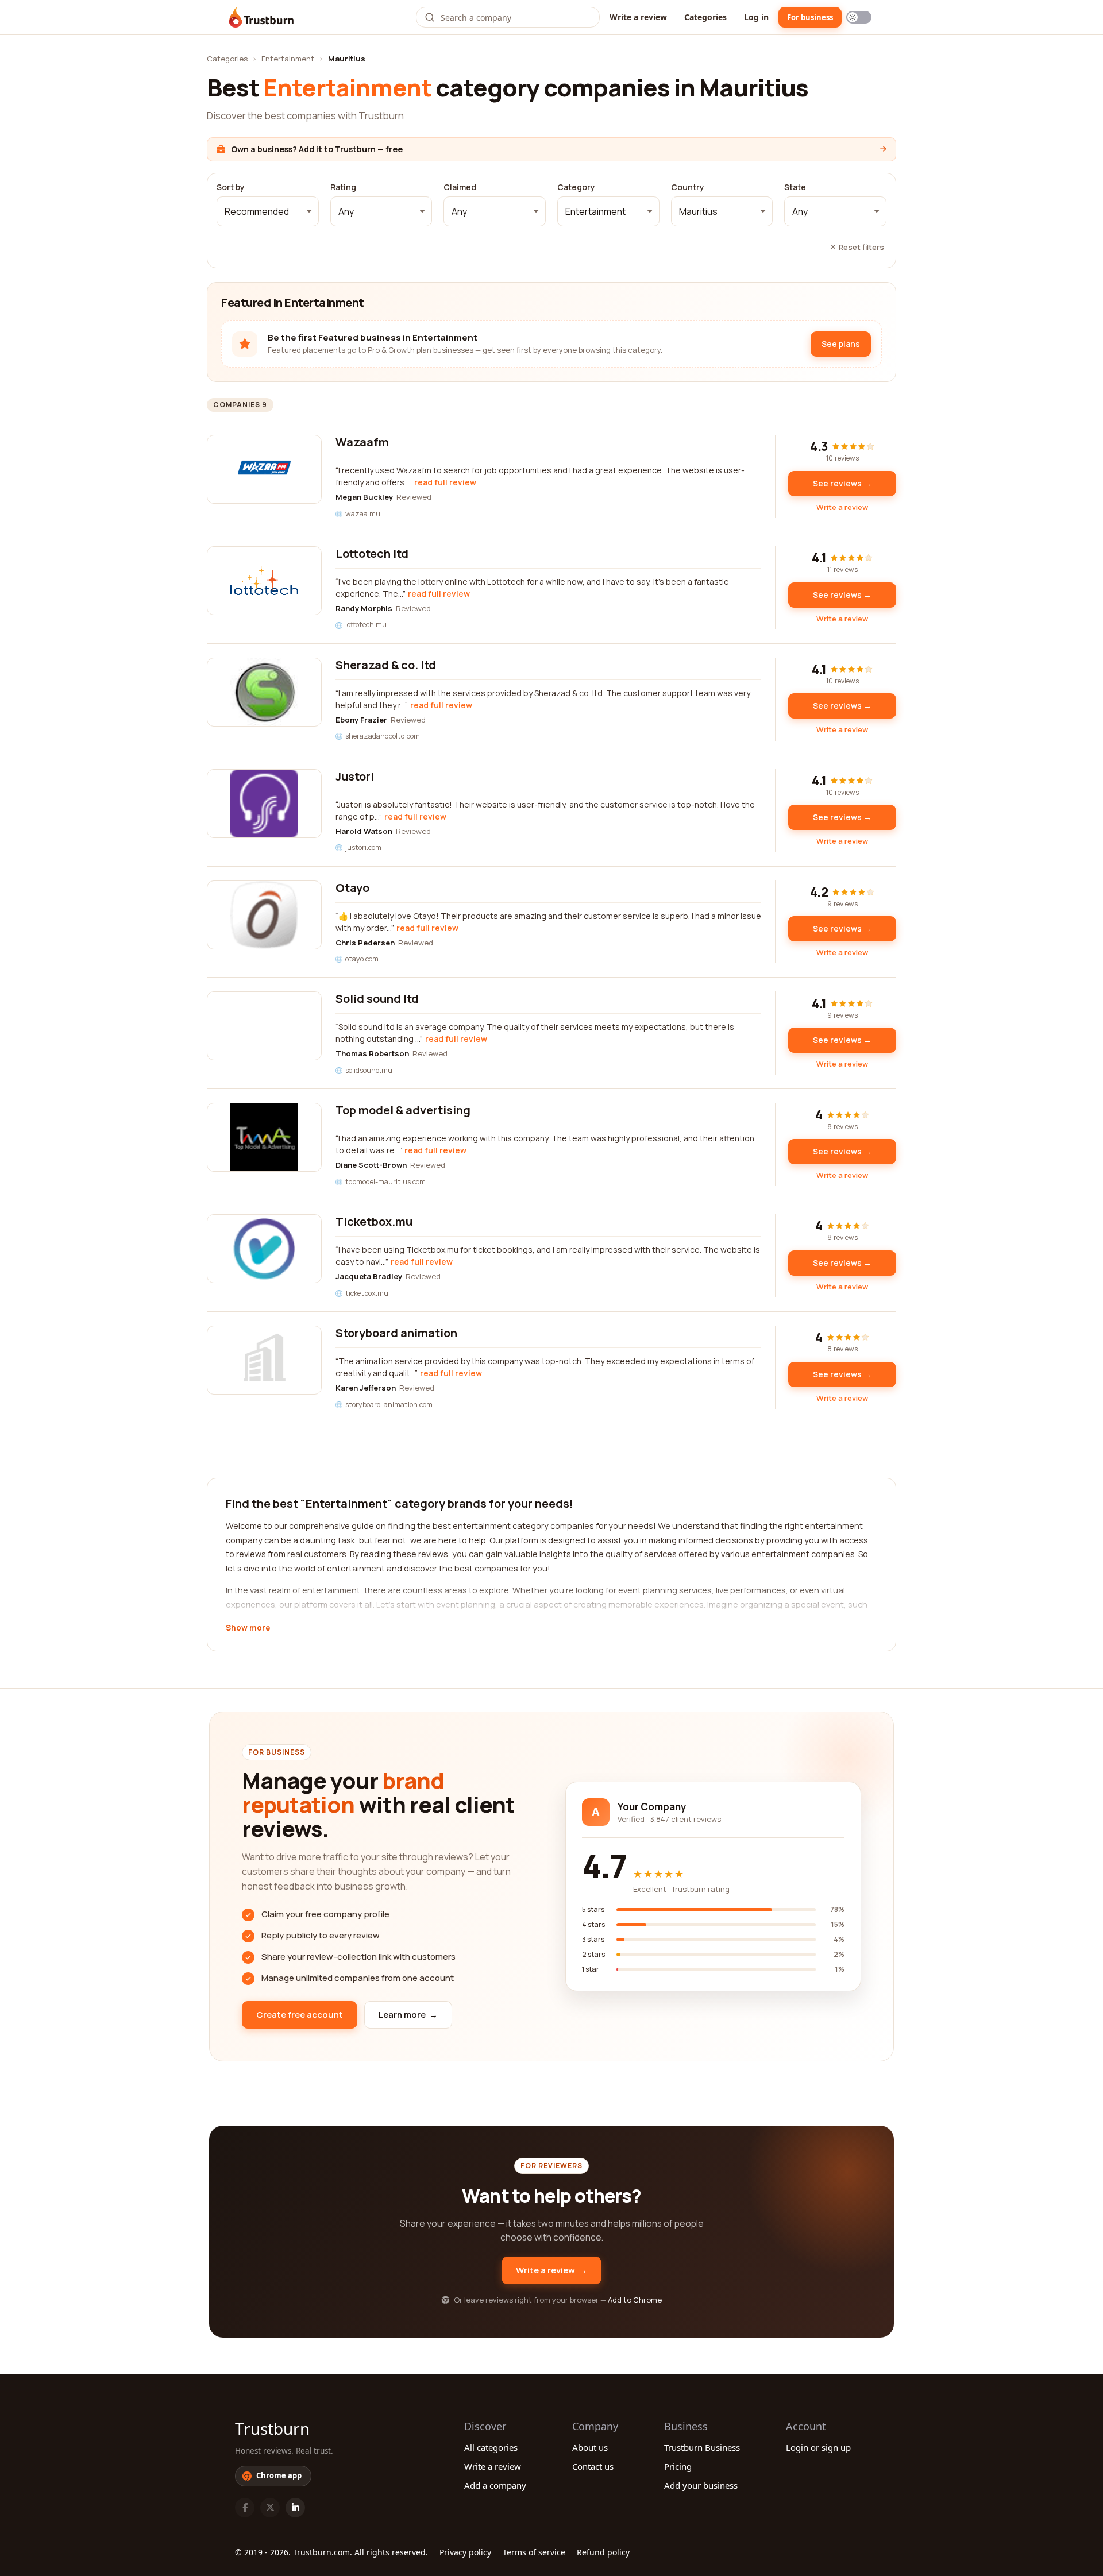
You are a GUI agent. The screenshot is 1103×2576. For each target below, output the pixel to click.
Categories (705, 17)
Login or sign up (818, 2447)
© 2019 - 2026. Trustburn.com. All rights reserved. (331, 2552)
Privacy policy (465, 2552)
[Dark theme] (859, 17)
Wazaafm (362, 442)
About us (590, 2447)
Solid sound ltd (377, 999)
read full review (445, 482)
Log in (756, 17)
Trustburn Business (702, 2447)
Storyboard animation (396, 1333)
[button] (268, 211)
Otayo (352, 888)
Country (688, 187)
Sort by (231, 187)
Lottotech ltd (372, 553)
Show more (248, 1628)
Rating (343, 187)
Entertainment (288, 59)
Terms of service (534, 2552)
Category (576, 187)
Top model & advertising (403, 1110)
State (795, 187)
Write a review (638, 17)
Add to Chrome (635, 2300)
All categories (491, 2447)
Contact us (593, 2466)
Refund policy (603, 2552)
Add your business (701, 2485)
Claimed (460, 187)
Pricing (678, 2466)
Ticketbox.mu (374, 1221)
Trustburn (272, 2428)
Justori (355, 776)
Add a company (495, 2485)
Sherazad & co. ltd (386, 665)
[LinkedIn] (295, 2508)
